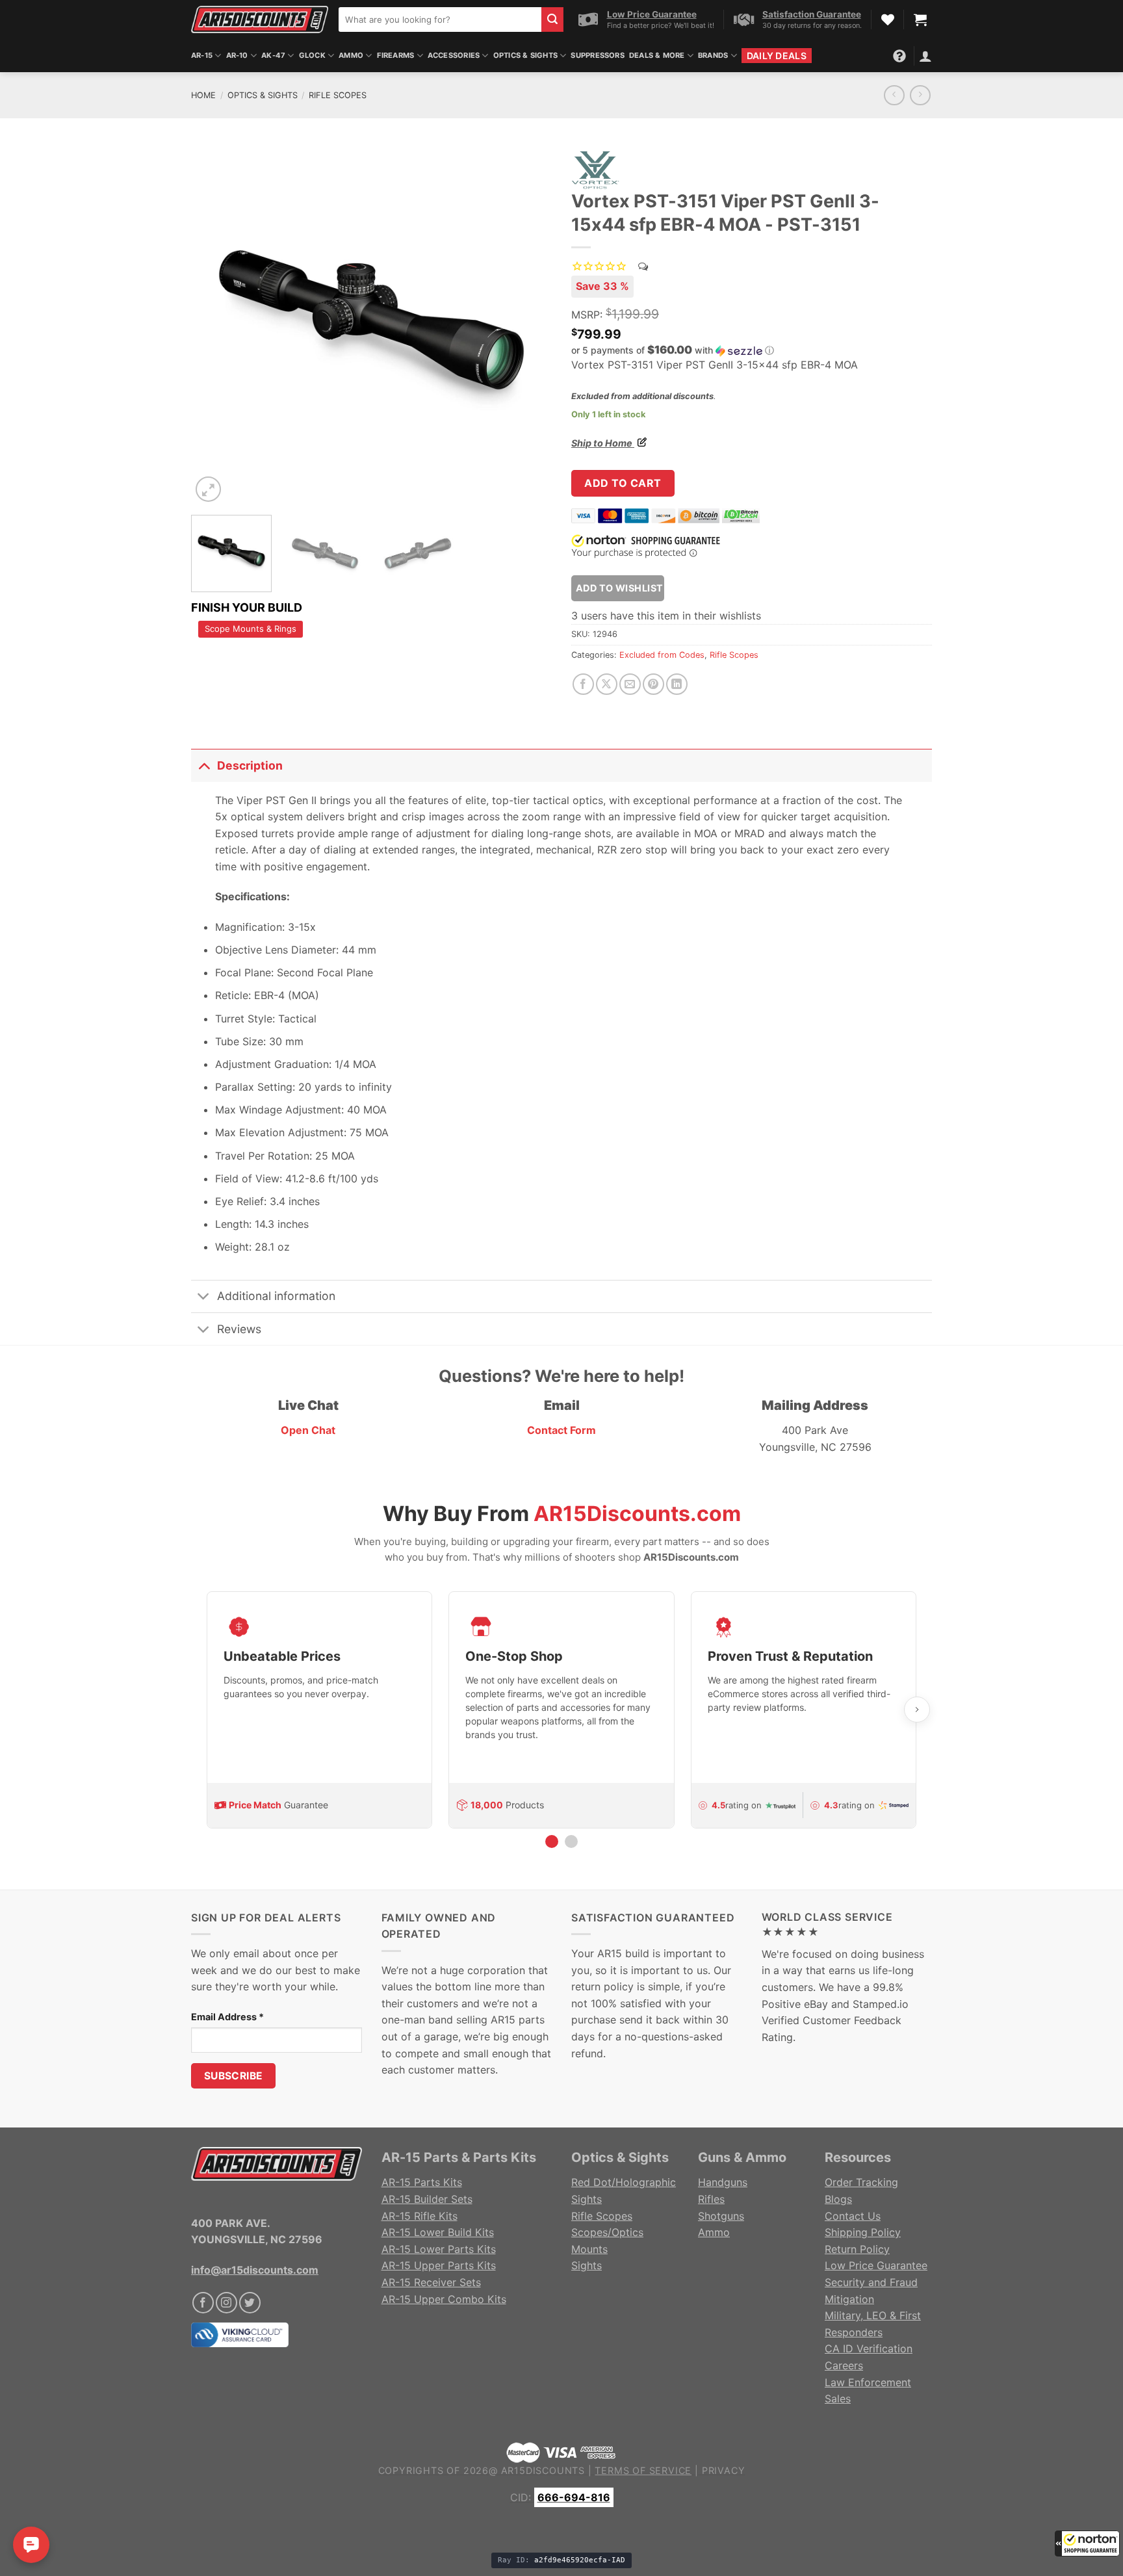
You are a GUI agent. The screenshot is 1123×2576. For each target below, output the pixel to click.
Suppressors (597, 55)
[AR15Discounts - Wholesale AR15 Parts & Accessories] (260, 19)
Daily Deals (777, 56)
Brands (713, 55)
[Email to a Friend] (630, 684)
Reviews (239, 1329)
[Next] (528, 325)
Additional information (276, 1296)
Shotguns (721, 2216)
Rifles (711, 2199)
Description (250, 765)
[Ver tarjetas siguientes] (917, 1710)
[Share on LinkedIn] (677, 684)
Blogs (838, 2199)
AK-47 (273, 55)
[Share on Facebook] (583, 684)
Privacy (724, 2470)
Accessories (454, 55)
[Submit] (552, 20)
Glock (312, 55)
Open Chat (308, 1430)
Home (203, 95)
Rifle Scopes (338, 95)
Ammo (351, 55)
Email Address (227, 2017)
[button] (1087, 2543)
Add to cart (623, 483)
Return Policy (857, 2249)
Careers (844, 2365)
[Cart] (920, 20)
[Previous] (214, 325)
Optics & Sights (525, 55)
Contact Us (853, 2216)
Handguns (723, 2182)
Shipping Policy (863, 2232)
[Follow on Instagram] (226, 2303)
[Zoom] (208, 489)
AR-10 (237, 55)
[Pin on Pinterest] (653, 684)
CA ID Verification (869, 2348)
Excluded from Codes (662, 655)
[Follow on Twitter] (250, 2303)
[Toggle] (204, 765)
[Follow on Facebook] (203, 2303)
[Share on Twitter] (607, 684)
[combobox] (440, 20)
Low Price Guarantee (876, 2265)
